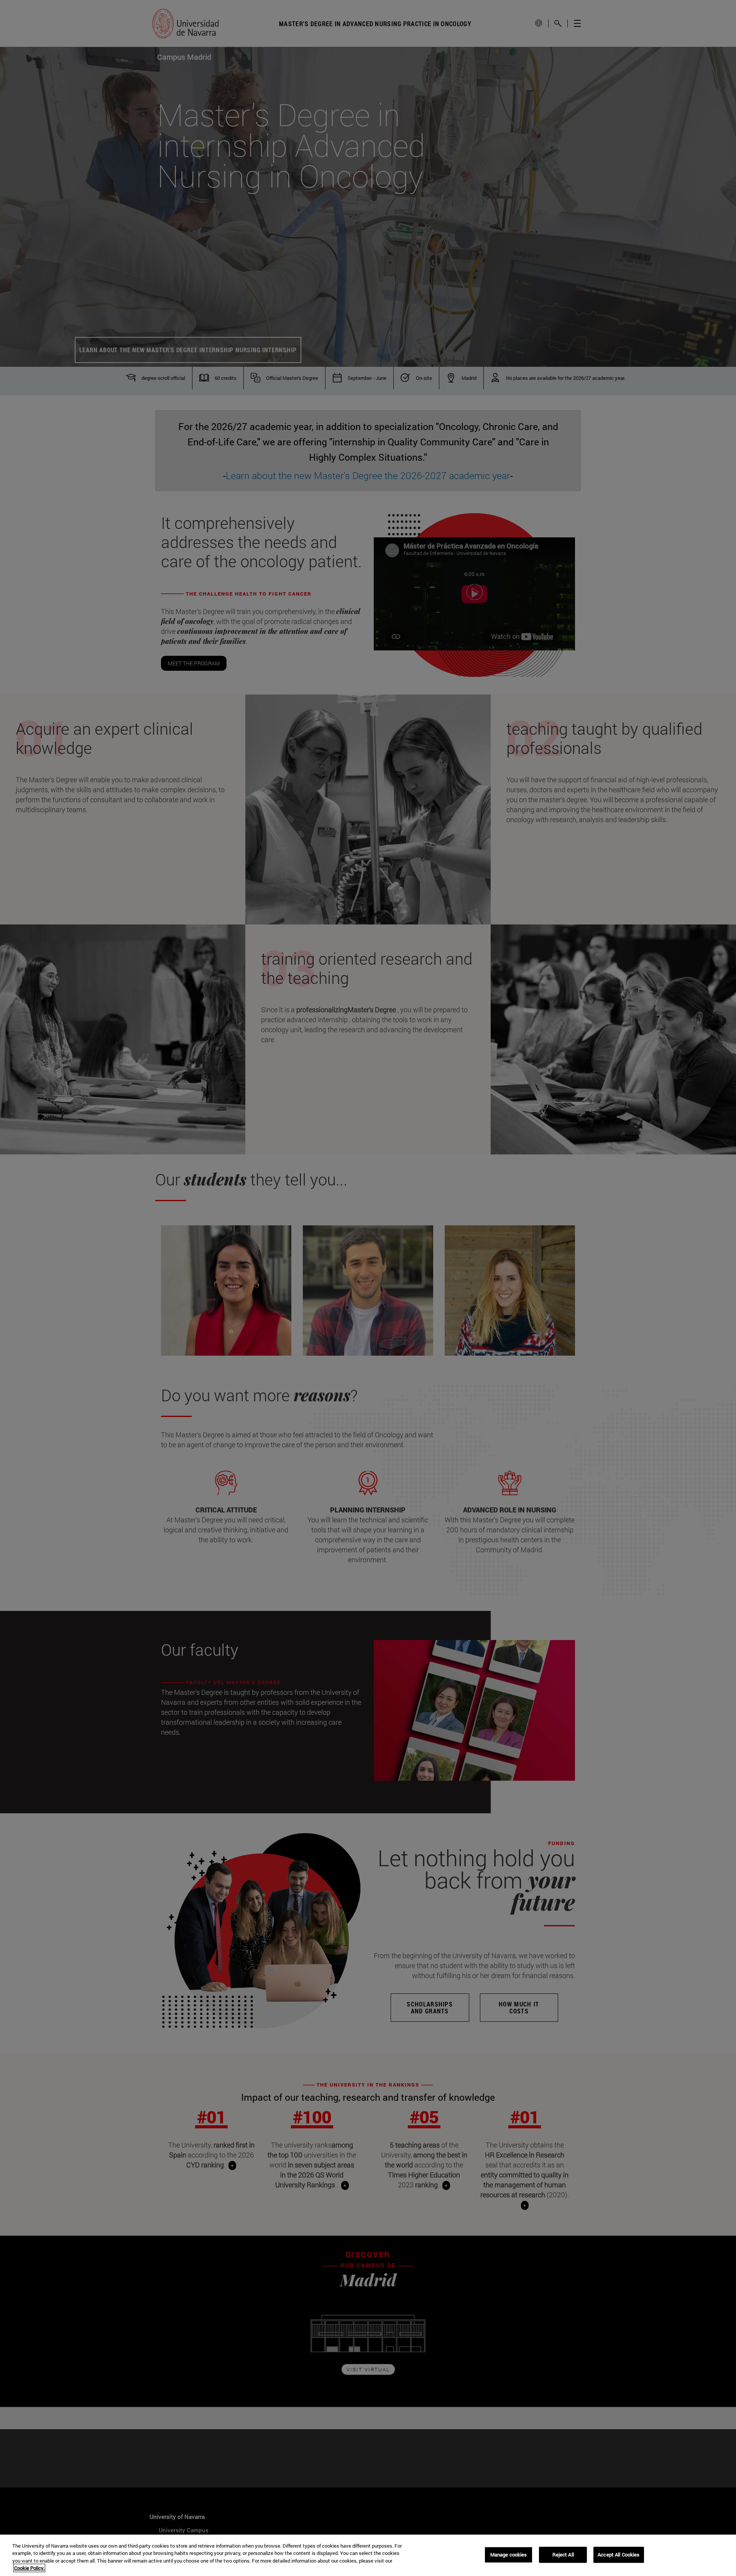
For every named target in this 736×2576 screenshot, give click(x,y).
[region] (368, 2555)
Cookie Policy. (29, 2568)
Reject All (563, 2555)
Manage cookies (509, 2555)
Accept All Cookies (619, 2555)
